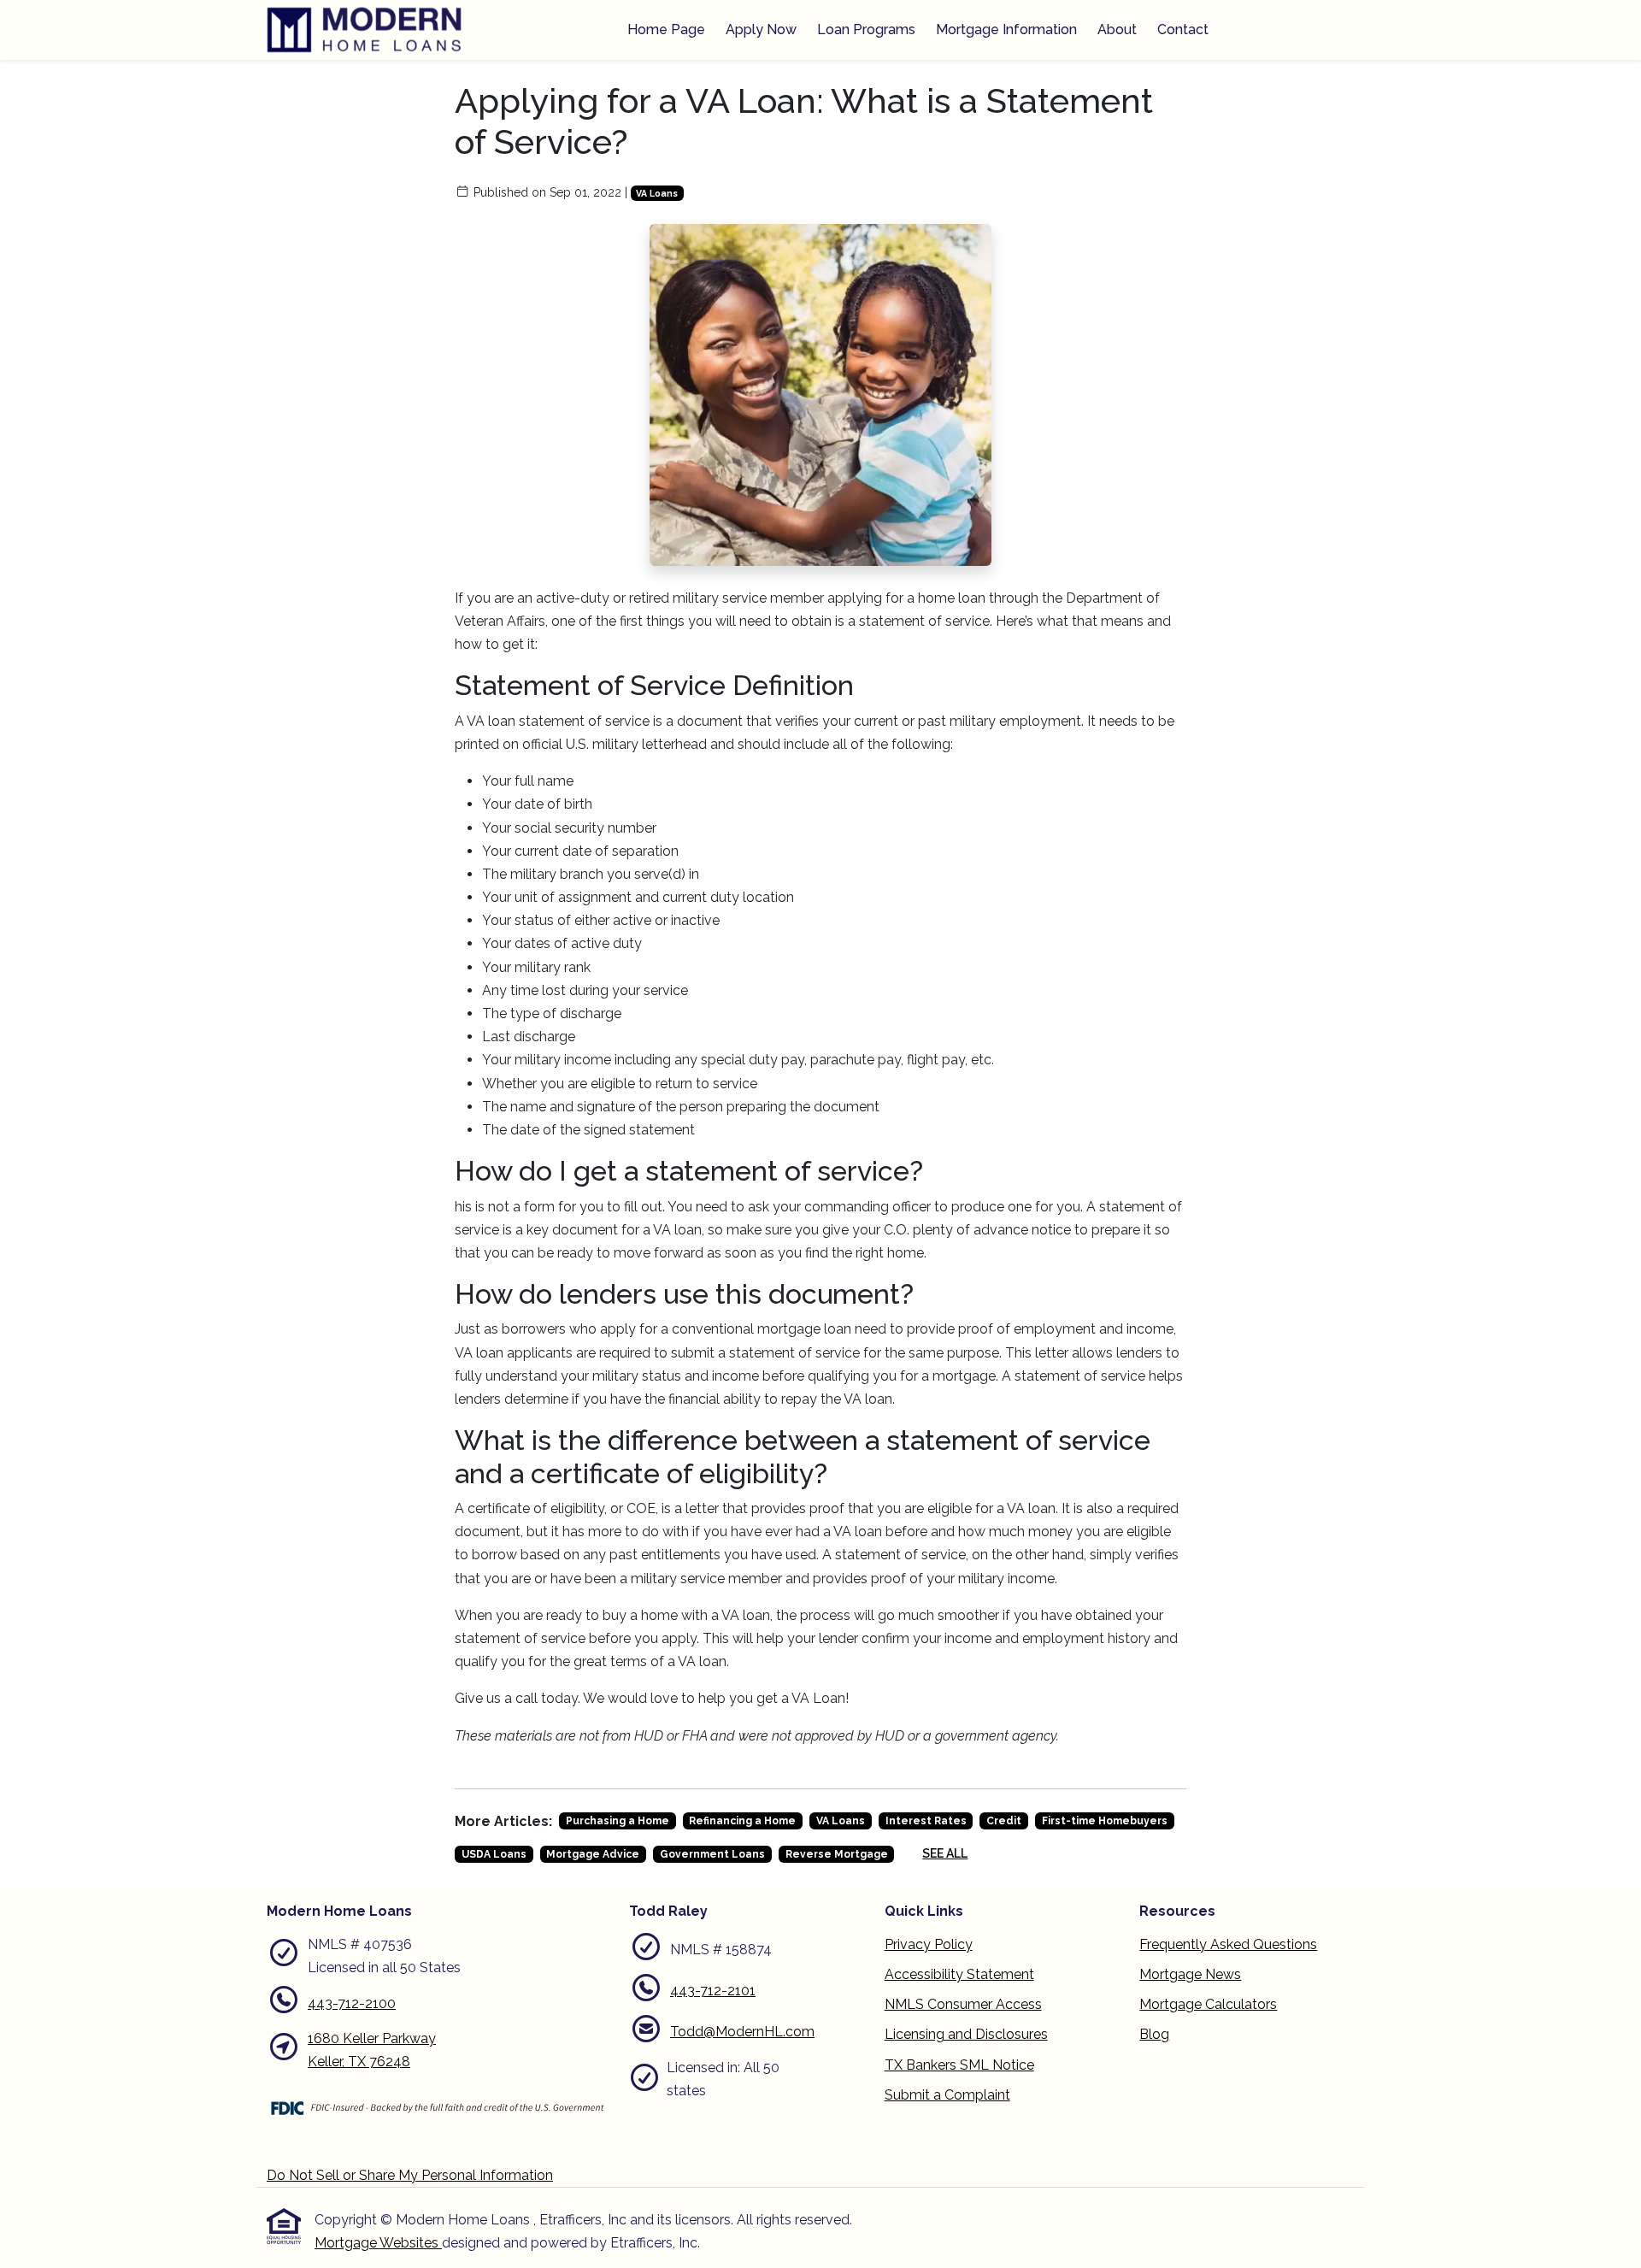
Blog (1154, 2034)
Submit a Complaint (947, 2095)
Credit (1004, 1821)
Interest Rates (926, 1821)
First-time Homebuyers (1105, 1821)
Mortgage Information (1006, 29)
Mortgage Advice (593, 1854)
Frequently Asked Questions (1228, 1944)
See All (945, 1853)
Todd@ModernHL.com (742, 2032)
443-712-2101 (713, 1991)
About (1117, 29)
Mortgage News (1190, 1974)
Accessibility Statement (959, 1974)
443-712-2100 (352, 2003)
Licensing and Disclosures (966, 2034)
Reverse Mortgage (837, 1854)
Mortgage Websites (378, 2243)
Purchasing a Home (618, 1821)
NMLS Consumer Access (963, 2004)
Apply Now (761, 29)
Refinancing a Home (742, 1821)
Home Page (666, 29)
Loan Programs (866, 29)
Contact (1183, 29)
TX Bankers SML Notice (959, 2065)
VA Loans (657, 193)
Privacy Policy (929, 1944)
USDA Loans (494, 1854)
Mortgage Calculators (1208, 2004)
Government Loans (712, 1854)
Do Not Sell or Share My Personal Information (410, 2175)
